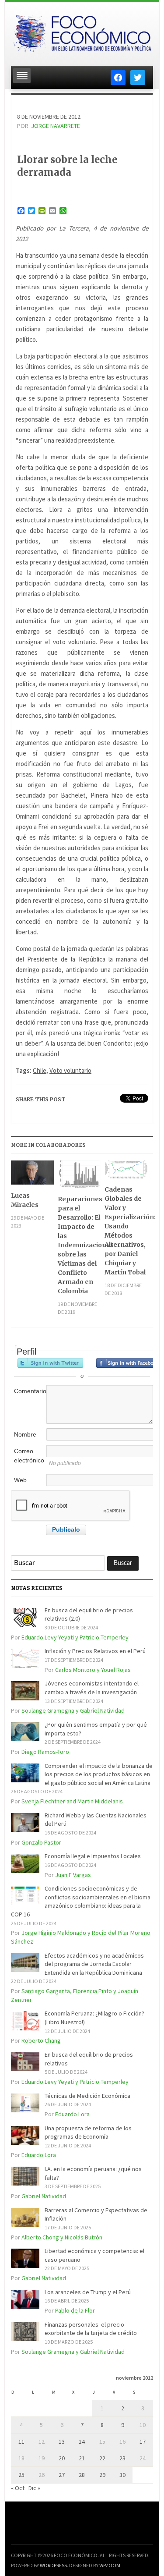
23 (122, 2458)
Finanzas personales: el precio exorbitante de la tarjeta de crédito (91, 2329)
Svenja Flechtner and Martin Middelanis (72, 1801)
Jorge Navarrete (56, 126)
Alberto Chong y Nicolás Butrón (62, 2237)
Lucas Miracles (25, 1200)
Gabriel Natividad (44, 2196)
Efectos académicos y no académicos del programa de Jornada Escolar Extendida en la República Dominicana (94, 1964)
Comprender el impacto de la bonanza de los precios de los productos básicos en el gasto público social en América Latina (99, 1774)
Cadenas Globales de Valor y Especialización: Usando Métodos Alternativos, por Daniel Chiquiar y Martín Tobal (126, 1231)
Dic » (34, 2488)
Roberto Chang (41, 2040)
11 (21, 2441)
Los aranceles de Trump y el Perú (88, 2292)
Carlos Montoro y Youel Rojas (93, 1670)
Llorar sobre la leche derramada (67, 166)
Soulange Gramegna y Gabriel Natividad (73, 1710)
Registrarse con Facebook (129, 1363)
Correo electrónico (29, 1456)
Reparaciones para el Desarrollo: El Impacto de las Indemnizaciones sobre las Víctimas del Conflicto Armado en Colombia (79, 1245)
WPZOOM (110, 2565)
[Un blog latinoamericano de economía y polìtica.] (82, 31)
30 (122, 2475)
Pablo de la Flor (75, 2310)
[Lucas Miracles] (32, 1176)
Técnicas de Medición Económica (87, 2096)
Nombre (25, 1434)
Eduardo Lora (72, 2114)
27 (62, 2475)
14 (82, 2441)
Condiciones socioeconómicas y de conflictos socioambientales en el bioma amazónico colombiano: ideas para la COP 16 (81, 1901)
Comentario (29, 1391)
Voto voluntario (70, 1070)
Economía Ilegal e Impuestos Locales (93, 1856)
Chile (40, 1070)
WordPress (53, 2565)
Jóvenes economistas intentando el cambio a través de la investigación (92, 1688)
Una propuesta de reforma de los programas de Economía (88, 2132)
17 (143, 2441)
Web (20, 1480)
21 (82, 2458)
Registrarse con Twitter (50, 1363)
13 (62, 2441)
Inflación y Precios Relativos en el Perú (95, 1651)
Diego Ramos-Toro (45, 1752)
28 (82, 2475)
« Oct (18, 2488)
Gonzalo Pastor (41, 1842)
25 (21, 2475)
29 (102, 2475)
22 (102, 2458)
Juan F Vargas (73, 1875)
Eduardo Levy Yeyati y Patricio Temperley (75, 1637)
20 (62, 2458)
